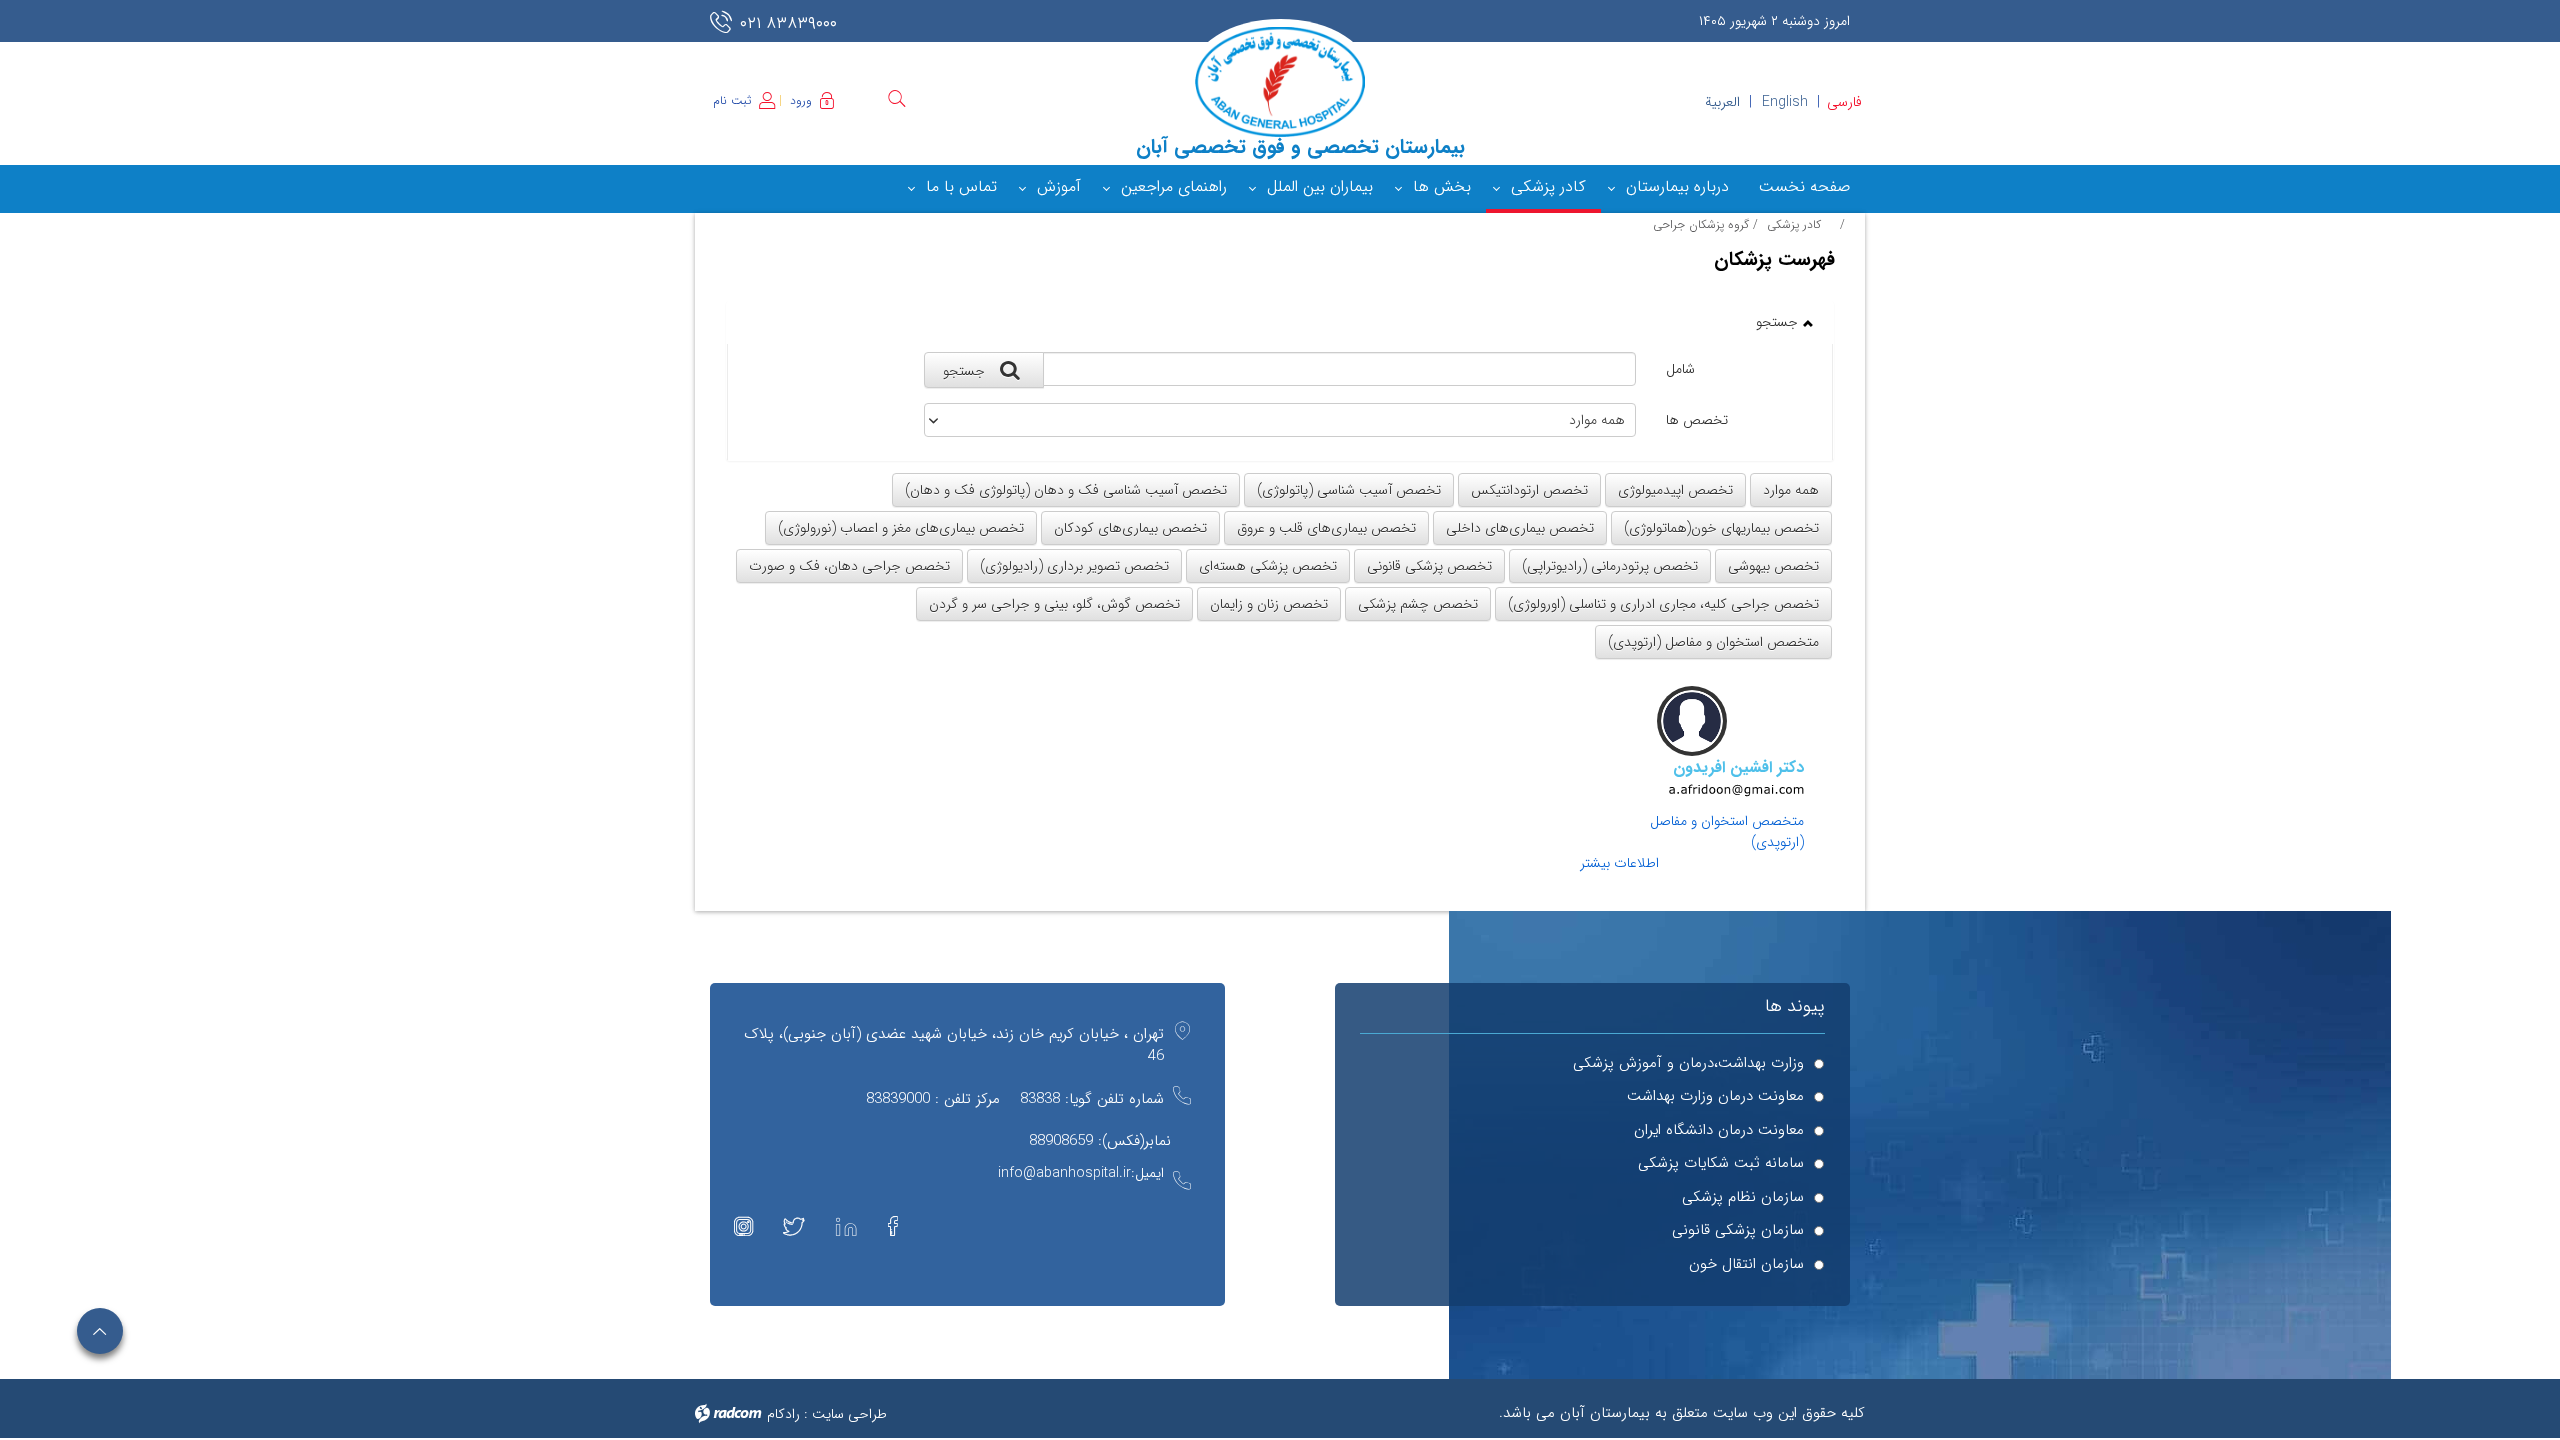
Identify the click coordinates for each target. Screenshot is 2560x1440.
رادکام (783, 1414)
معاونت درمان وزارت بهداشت (1715, 1096)
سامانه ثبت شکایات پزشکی (1721, 1163)
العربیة (1722, 102)
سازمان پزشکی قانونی (1738, 1230)
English (1785, 102)
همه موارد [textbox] (1597, 420)
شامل (1680, 369)
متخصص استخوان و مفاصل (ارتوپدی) (1727, 831)
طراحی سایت (849, 1414)
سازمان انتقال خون (1746, 1264)
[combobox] (1280, 420)
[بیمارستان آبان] (1280, 82)
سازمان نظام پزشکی (1743, 1197)
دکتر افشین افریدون (1738, 768)
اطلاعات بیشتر (1619, 863)
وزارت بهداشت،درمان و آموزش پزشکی (1688, 1063)
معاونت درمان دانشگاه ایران (1719, 1130)
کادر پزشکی (1794, 224)
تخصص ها (1697, 420)
